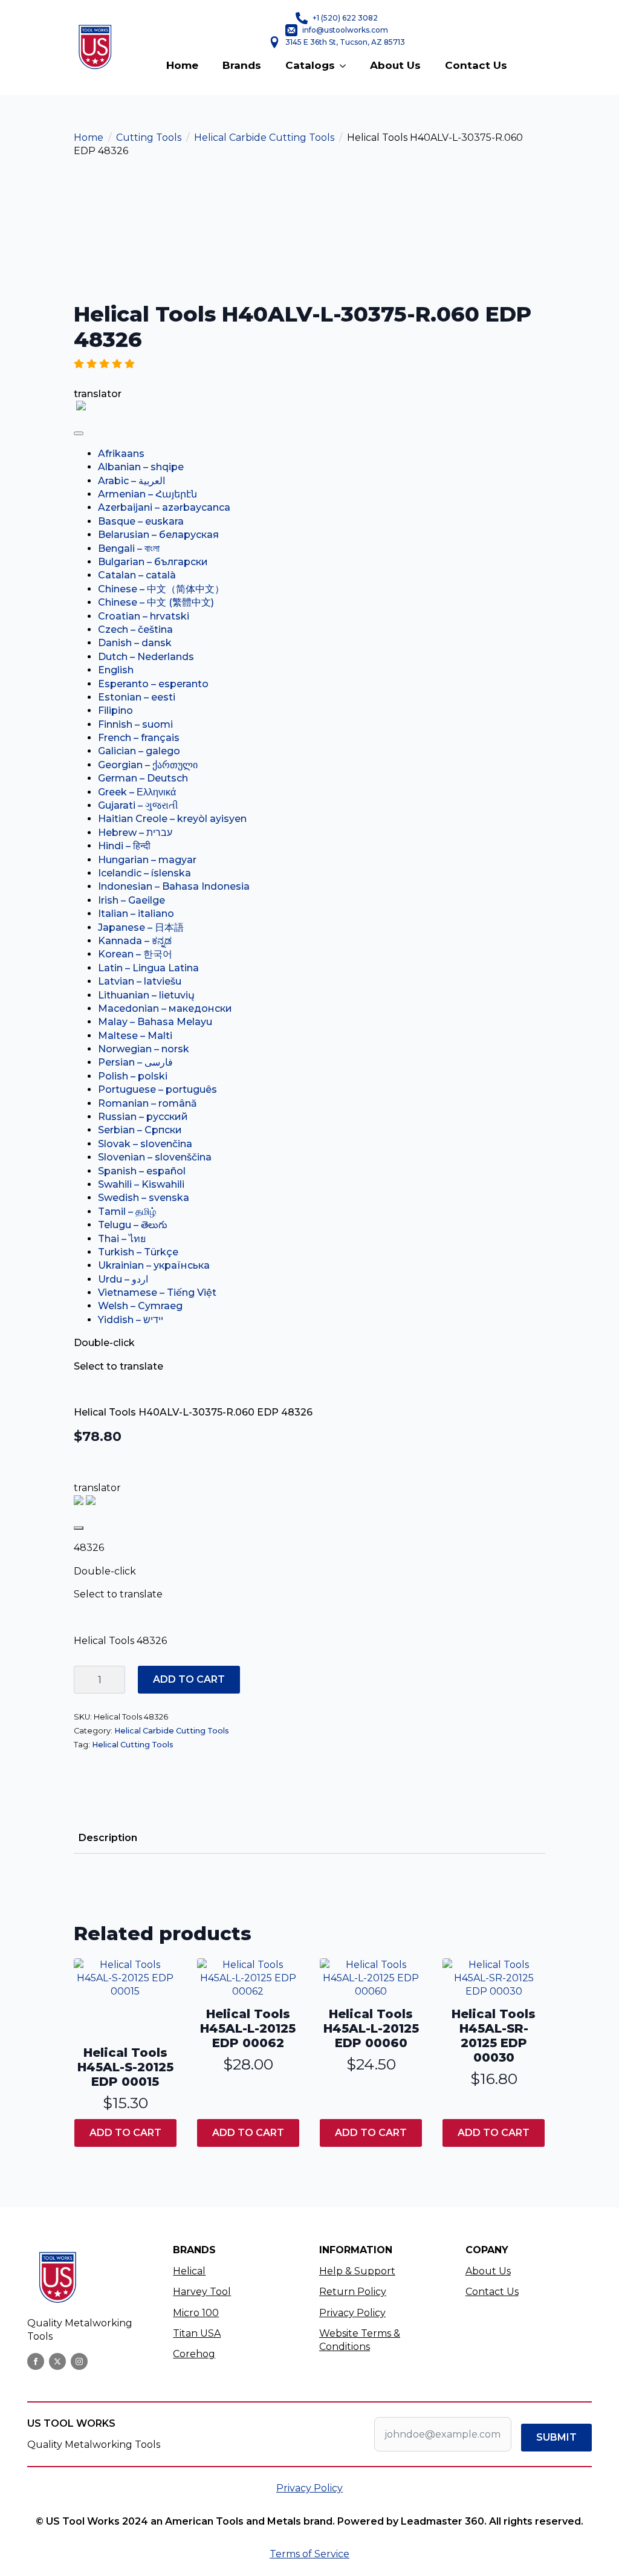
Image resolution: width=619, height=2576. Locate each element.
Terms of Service (309, 2554)
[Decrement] (83, 1680)
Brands (242, 65)
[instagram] (79, 2361)
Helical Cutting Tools (133, 1745)
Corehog (194, 2354)
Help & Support (357, 2271)
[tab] (108, 1838)
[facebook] (36, 2361)
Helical (189, 2271)
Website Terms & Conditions (360, 2340)
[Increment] (115, 1680)
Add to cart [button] (125, 2133)
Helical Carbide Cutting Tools (264, 138)
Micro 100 (196, 2313)
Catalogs (310, 65)
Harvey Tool (202, 2292)
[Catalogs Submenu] (346, 66)
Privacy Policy (352, 2313)
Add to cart (189, 1679)
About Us (395, 65)
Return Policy (353, 2292)
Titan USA (197, 2333)
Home (182, 65)
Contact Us (476, 65)
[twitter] (57, 2361)
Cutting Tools (149, 138)
